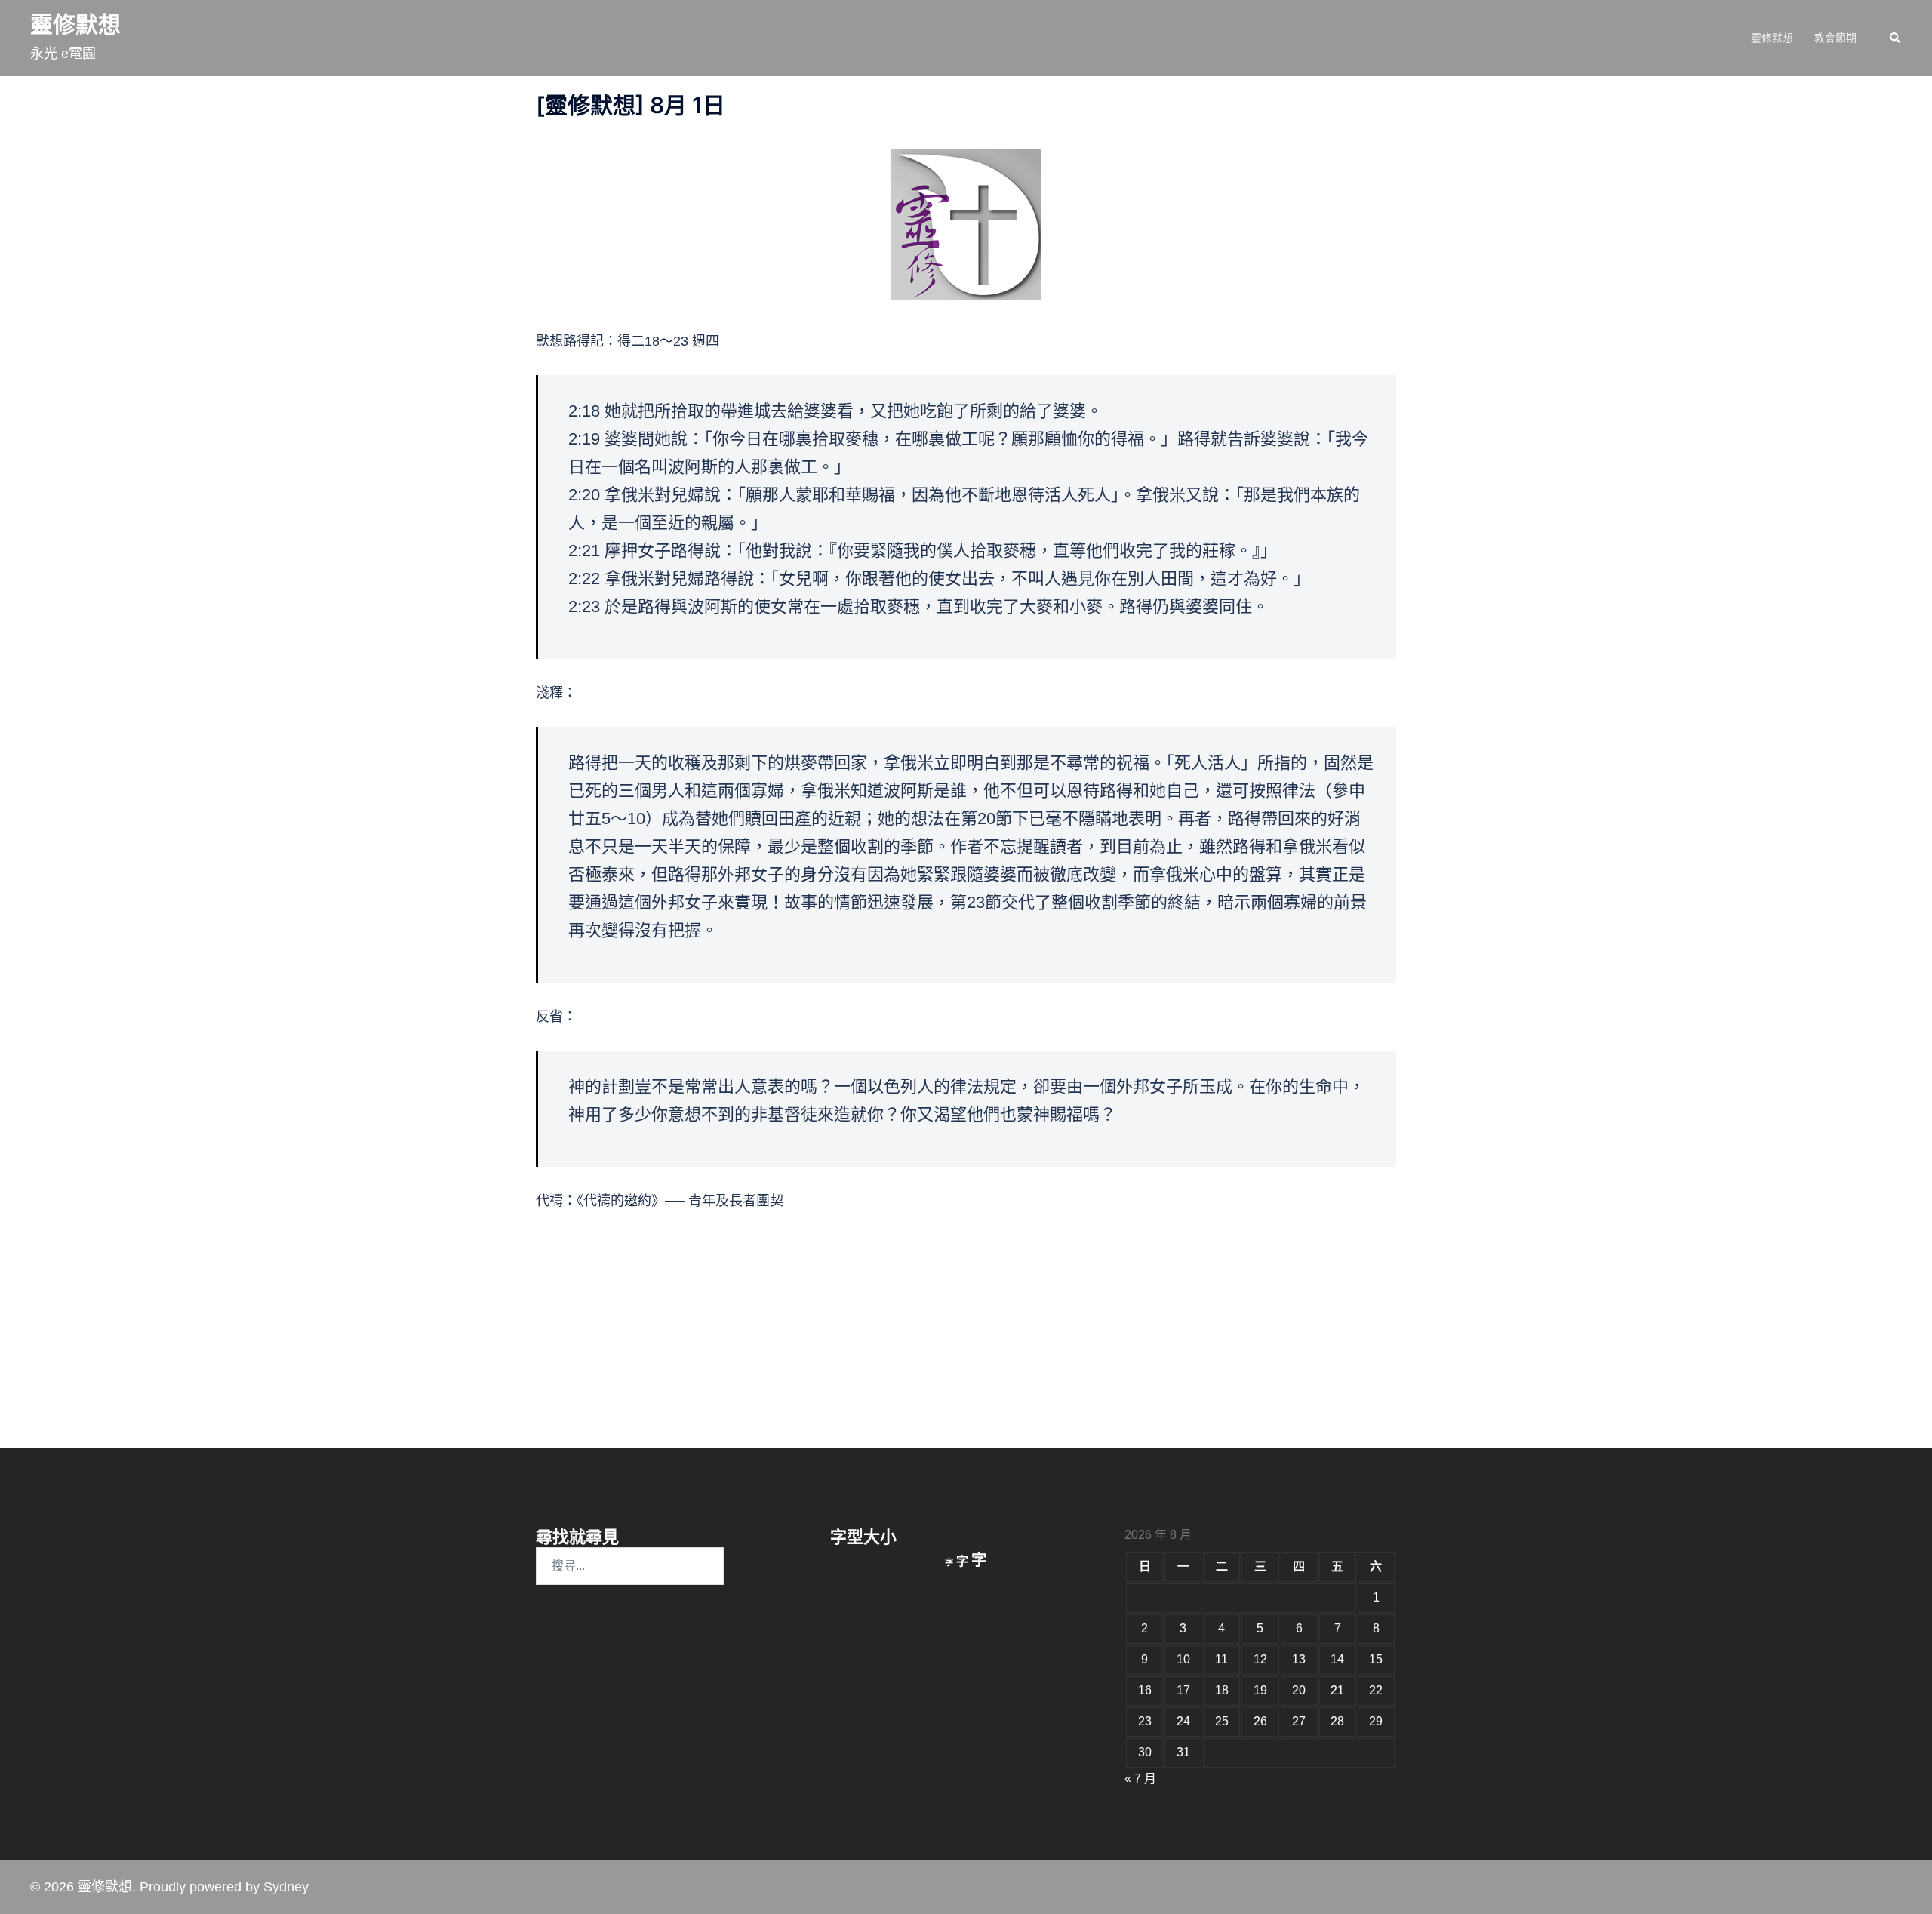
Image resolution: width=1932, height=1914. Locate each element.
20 (1299, 1690)
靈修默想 (75, 25)
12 (1260, 1659)
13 (1299, 1659)
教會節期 (1835, 38)
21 (1337, 1690)
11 (1221, 1659)
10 (1183, 1659)
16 (1145, 1690)
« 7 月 (1140, 1779)
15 (1376, 1659)
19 (1260, 1690)
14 (1337, 1659)
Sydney (286, 1887)
